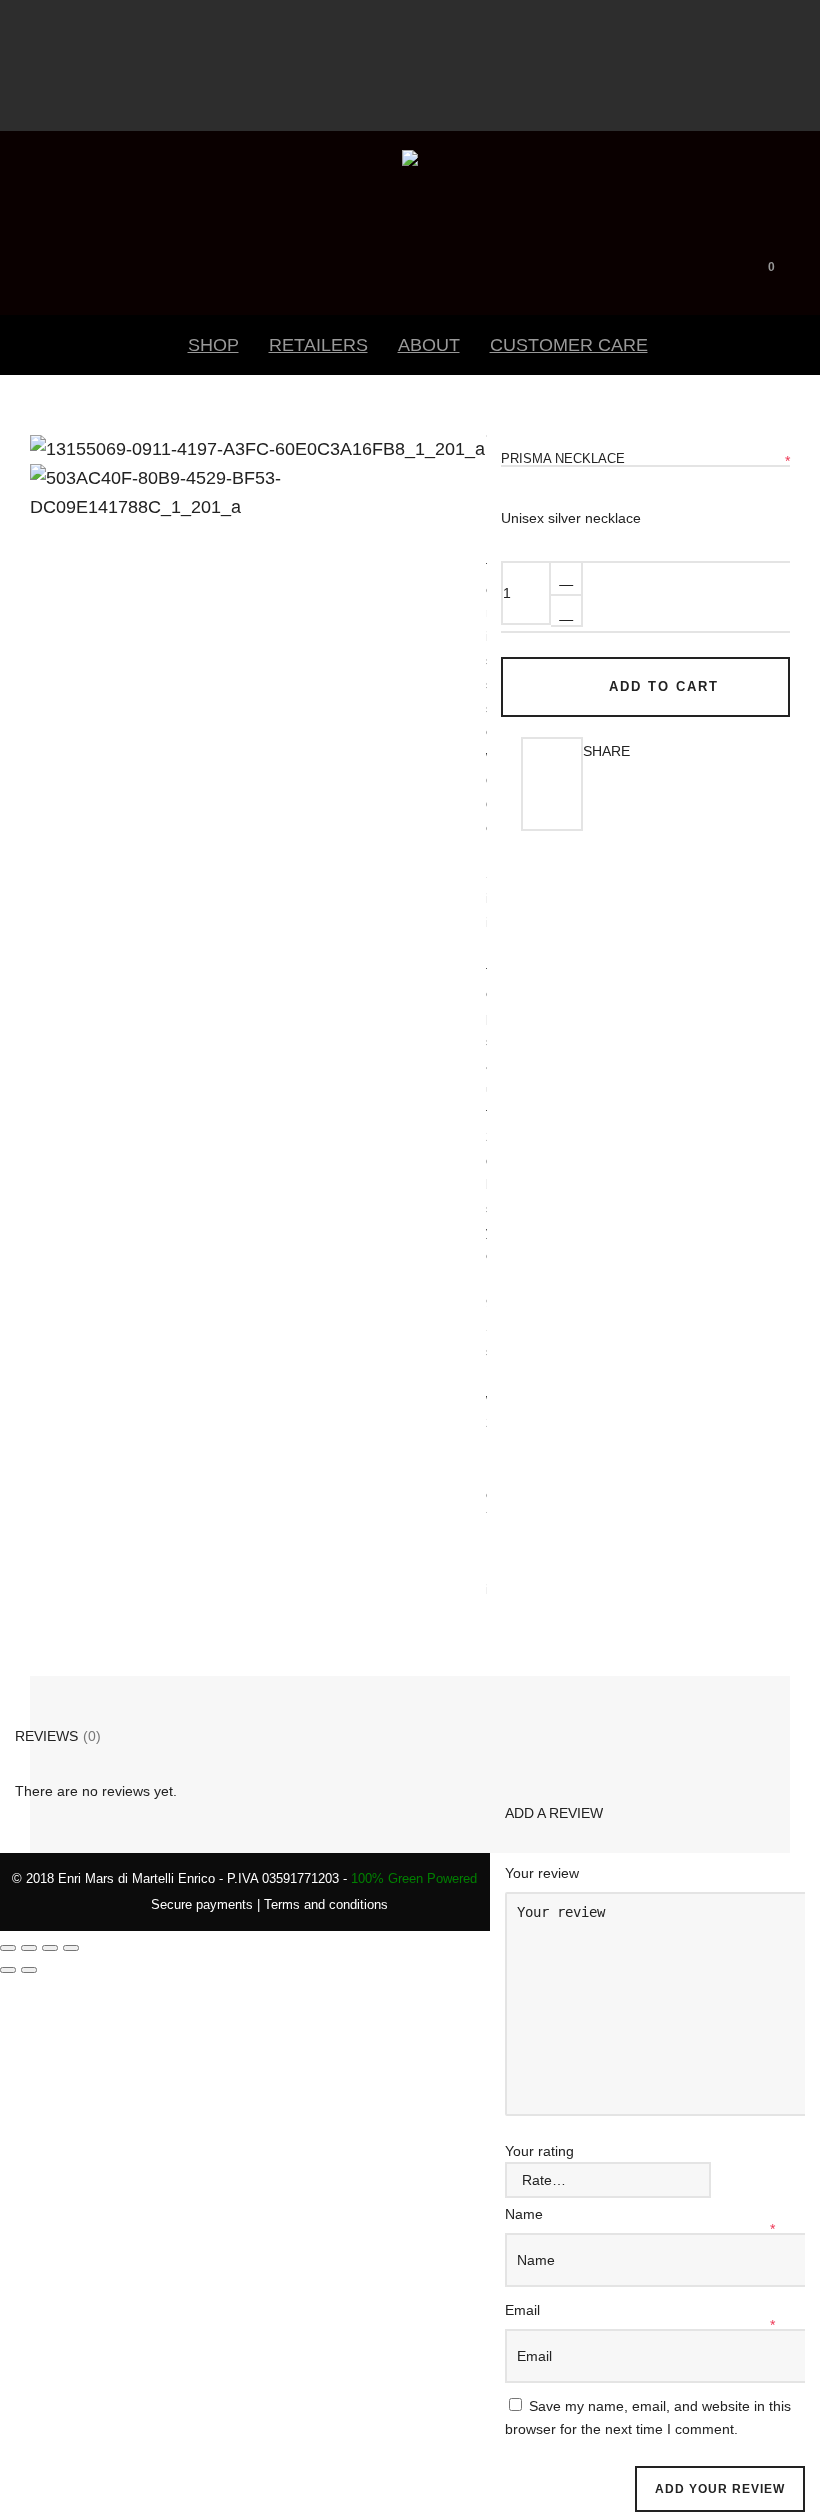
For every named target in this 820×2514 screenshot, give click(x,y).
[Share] (50, 1948)
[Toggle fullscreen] (29, 1948)
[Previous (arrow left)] (8, 1970)
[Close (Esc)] (71, 1948)
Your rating (539, 2151)
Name (526, 2214)
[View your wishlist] (800, 262)
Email (524, 2310)
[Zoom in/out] (8, 1948)
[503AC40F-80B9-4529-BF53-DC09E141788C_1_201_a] (65, 472)
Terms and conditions (326, 1904)
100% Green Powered (414, 1878)
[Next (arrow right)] (29, 1970)
